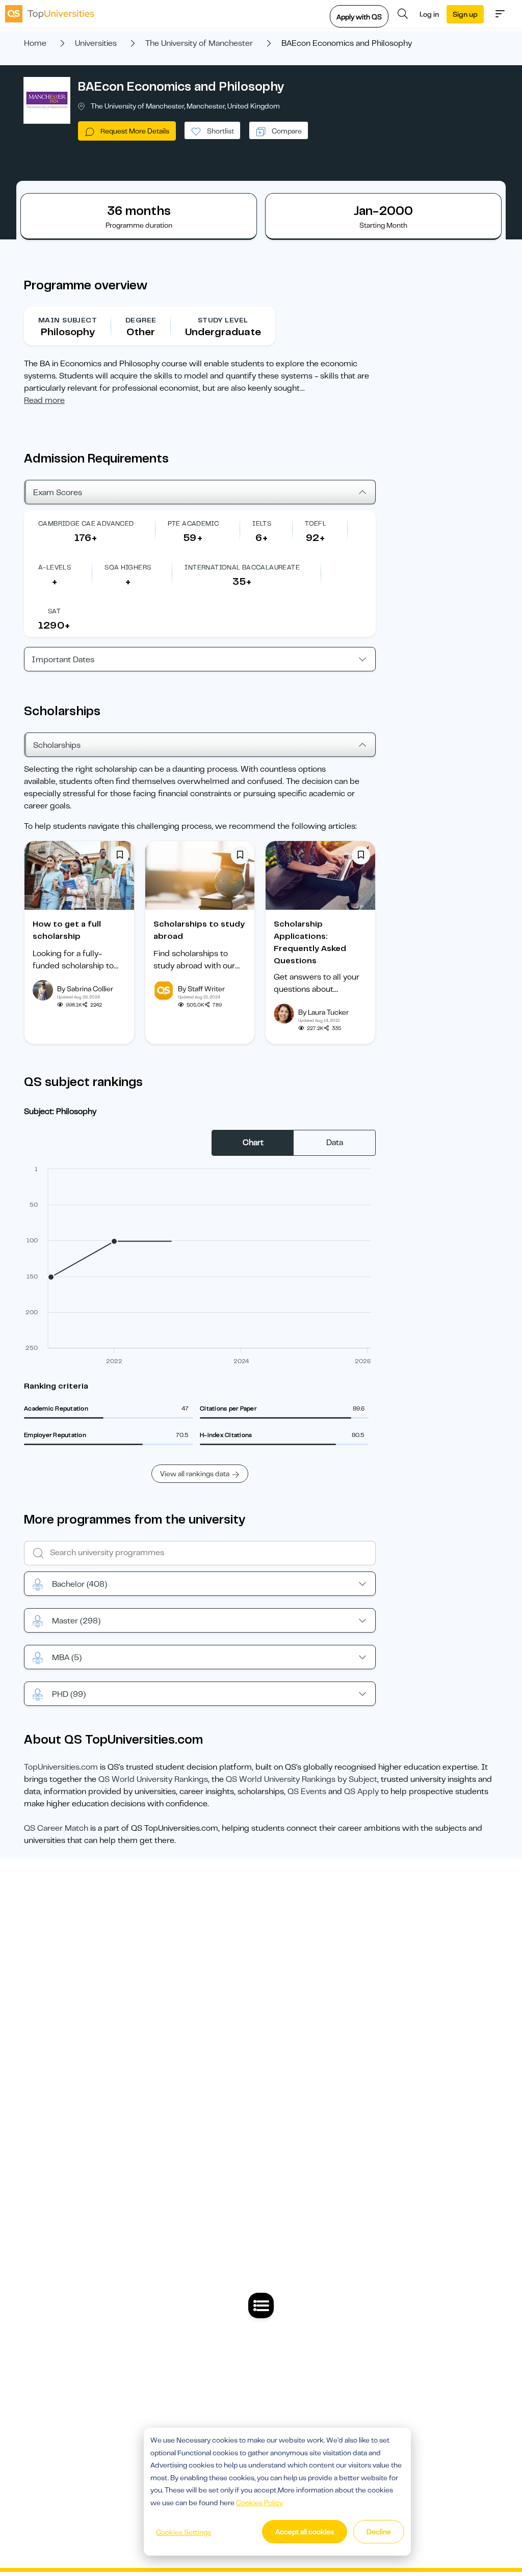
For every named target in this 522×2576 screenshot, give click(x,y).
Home (35, 43)
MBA (67, 1658)
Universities (96, 43)
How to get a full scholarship (67, 930)
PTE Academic (193, 523)
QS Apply (361, 1792)
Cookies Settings (184, 2532)
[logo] (50, 14)
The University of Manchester (199, 43)
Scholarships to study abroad (199, 930)
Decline (379, 2532)
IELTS (262, 523)
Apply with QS (359, 17)
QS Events (307, 1792)
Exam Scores (58, 493)
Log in (429, 14)
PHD (69, 1694)
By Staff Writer (201, 989)
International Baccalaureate (242, 567)
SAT (54, 611)
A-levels (55, 567)
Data (335, 1143)
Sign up (465, 14)
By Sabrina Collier (85, 989)
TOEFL (316, 523)
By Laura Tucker (323, 1012)
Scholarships (57, 745)
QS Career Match (56, 1828)
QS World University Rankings (153, 1779)
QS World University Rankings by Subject (302, 1779)
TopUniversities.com (61, 1767)
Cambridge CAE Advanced (86, 523)
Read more (44, 400)
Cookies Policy (259, 2503)
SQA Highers (128, 567)
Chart (253, 1143)
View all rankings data (195, 1474)
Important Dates (63, 660)
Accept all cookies (305, 2532)
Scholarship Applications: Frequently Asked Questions (310, 942)
